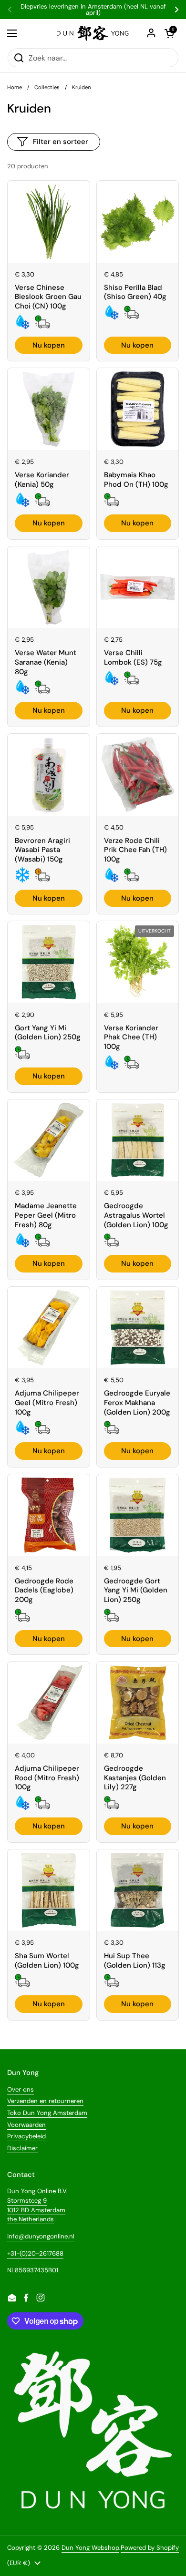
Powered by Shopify (150, 2548)
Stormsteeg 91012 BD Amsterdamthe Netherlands (36, 2210)
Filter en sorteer (61, 142)
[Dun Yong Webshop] (93, 33)
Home (15, 87)
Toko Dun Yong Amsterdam (47, 2113)
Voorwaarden (26, 2125)
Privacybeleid (26, 2136)
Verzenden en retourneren (45, 2101)
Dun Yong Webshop (90, 2548)
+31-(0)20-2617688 (35, 2253)
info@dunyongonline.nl (41, 2236)
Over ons (21, 2089)
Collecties (47, 87)
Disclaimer (22, 2148)
